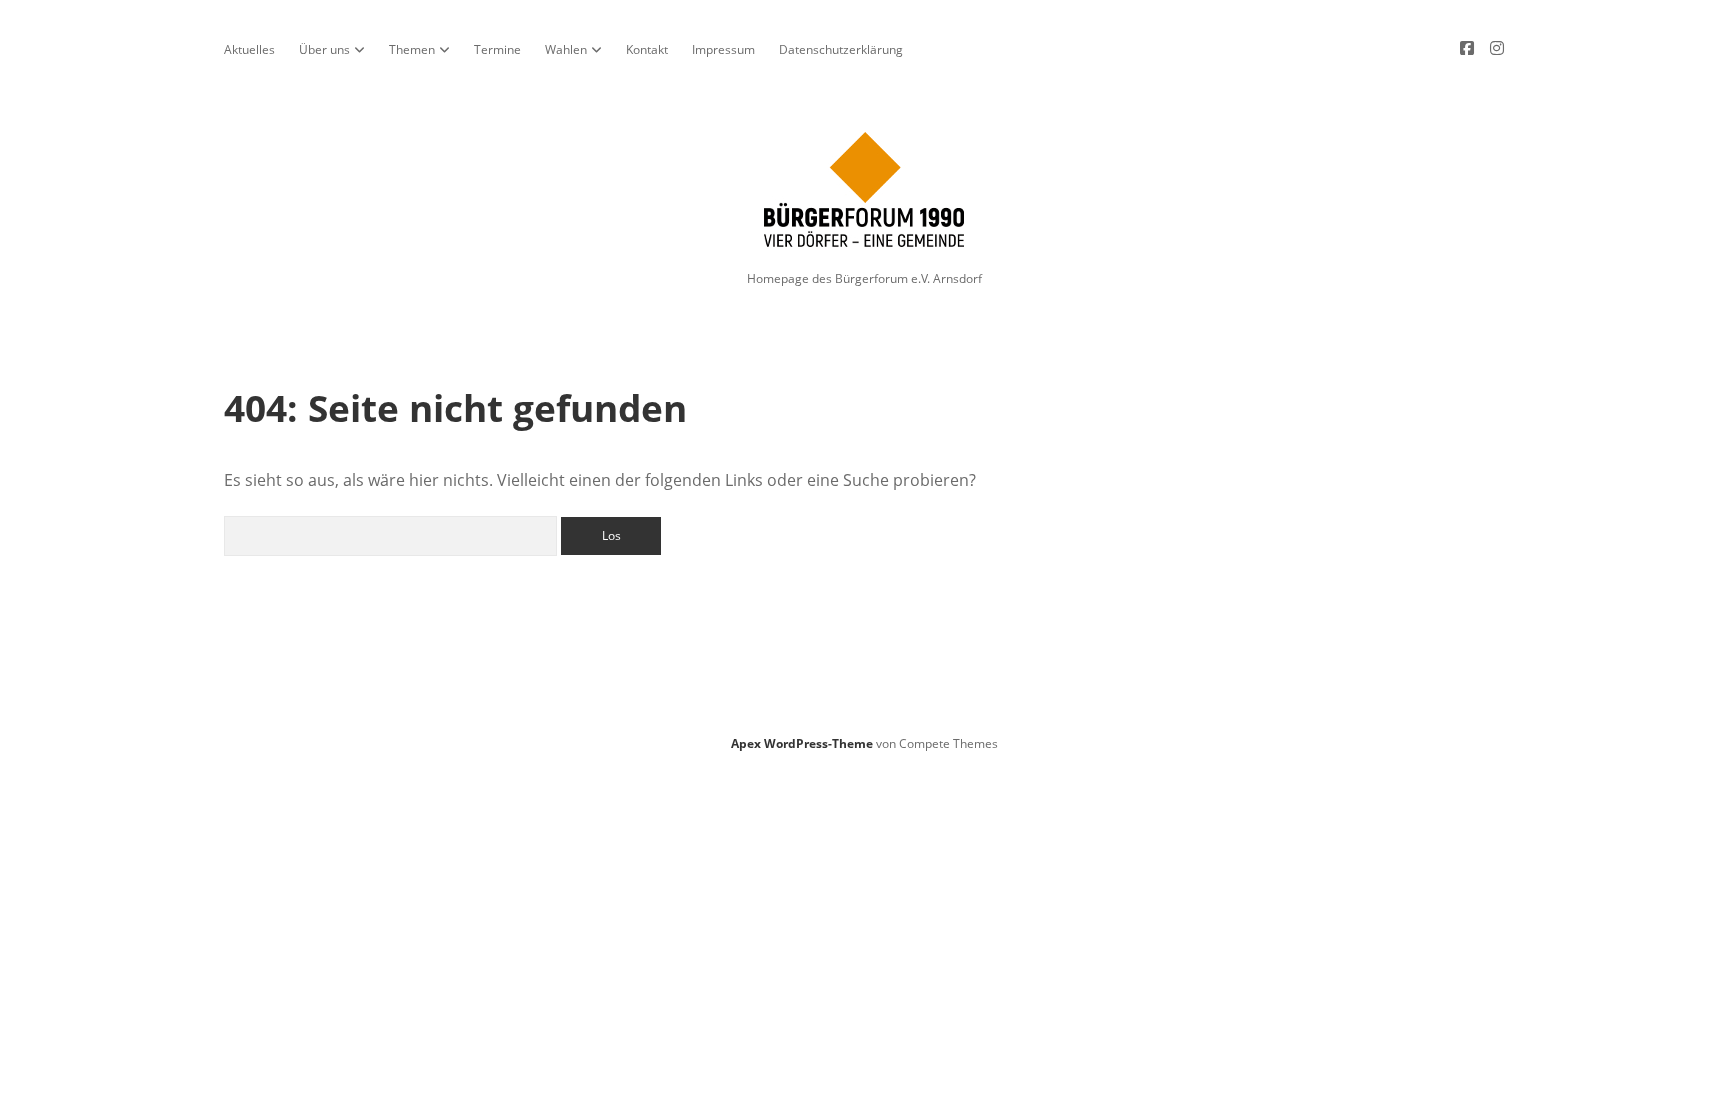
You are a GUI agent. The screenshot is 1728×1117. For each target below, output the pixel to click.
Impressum (723, 49)
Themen (412, 49)
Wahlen (566, 49)
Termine (497, 49)
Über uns (324, 49)
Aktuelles (249, 49)
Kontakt (647, 49)
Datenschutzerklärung (841, 49)
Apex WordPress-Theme (802, 743)
